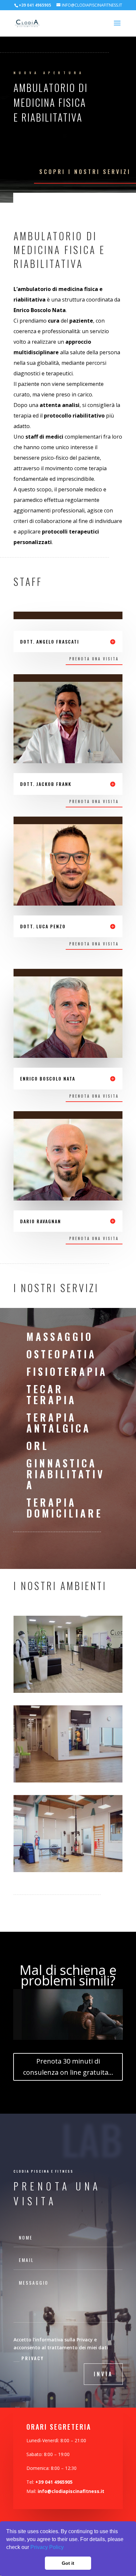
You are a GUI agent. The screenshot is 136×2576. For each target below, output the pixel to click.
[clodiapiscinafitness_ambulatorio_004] (68, 1781)
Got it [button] (68, 2563)
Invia (103, 2374)
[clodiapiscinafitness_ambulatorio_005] (68, 1691)
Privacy (33, 2358)
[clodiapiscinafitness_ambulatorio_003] (68, 1870)
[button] (66, 2548)
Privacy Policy (47, 2547)
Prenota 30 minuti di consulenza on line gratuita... (68, 2067)
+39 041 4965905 (54, 2482)
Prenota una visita (94, 659)
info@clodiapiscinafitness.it (71, 2491)
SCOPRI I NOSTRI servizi (85, 172)
